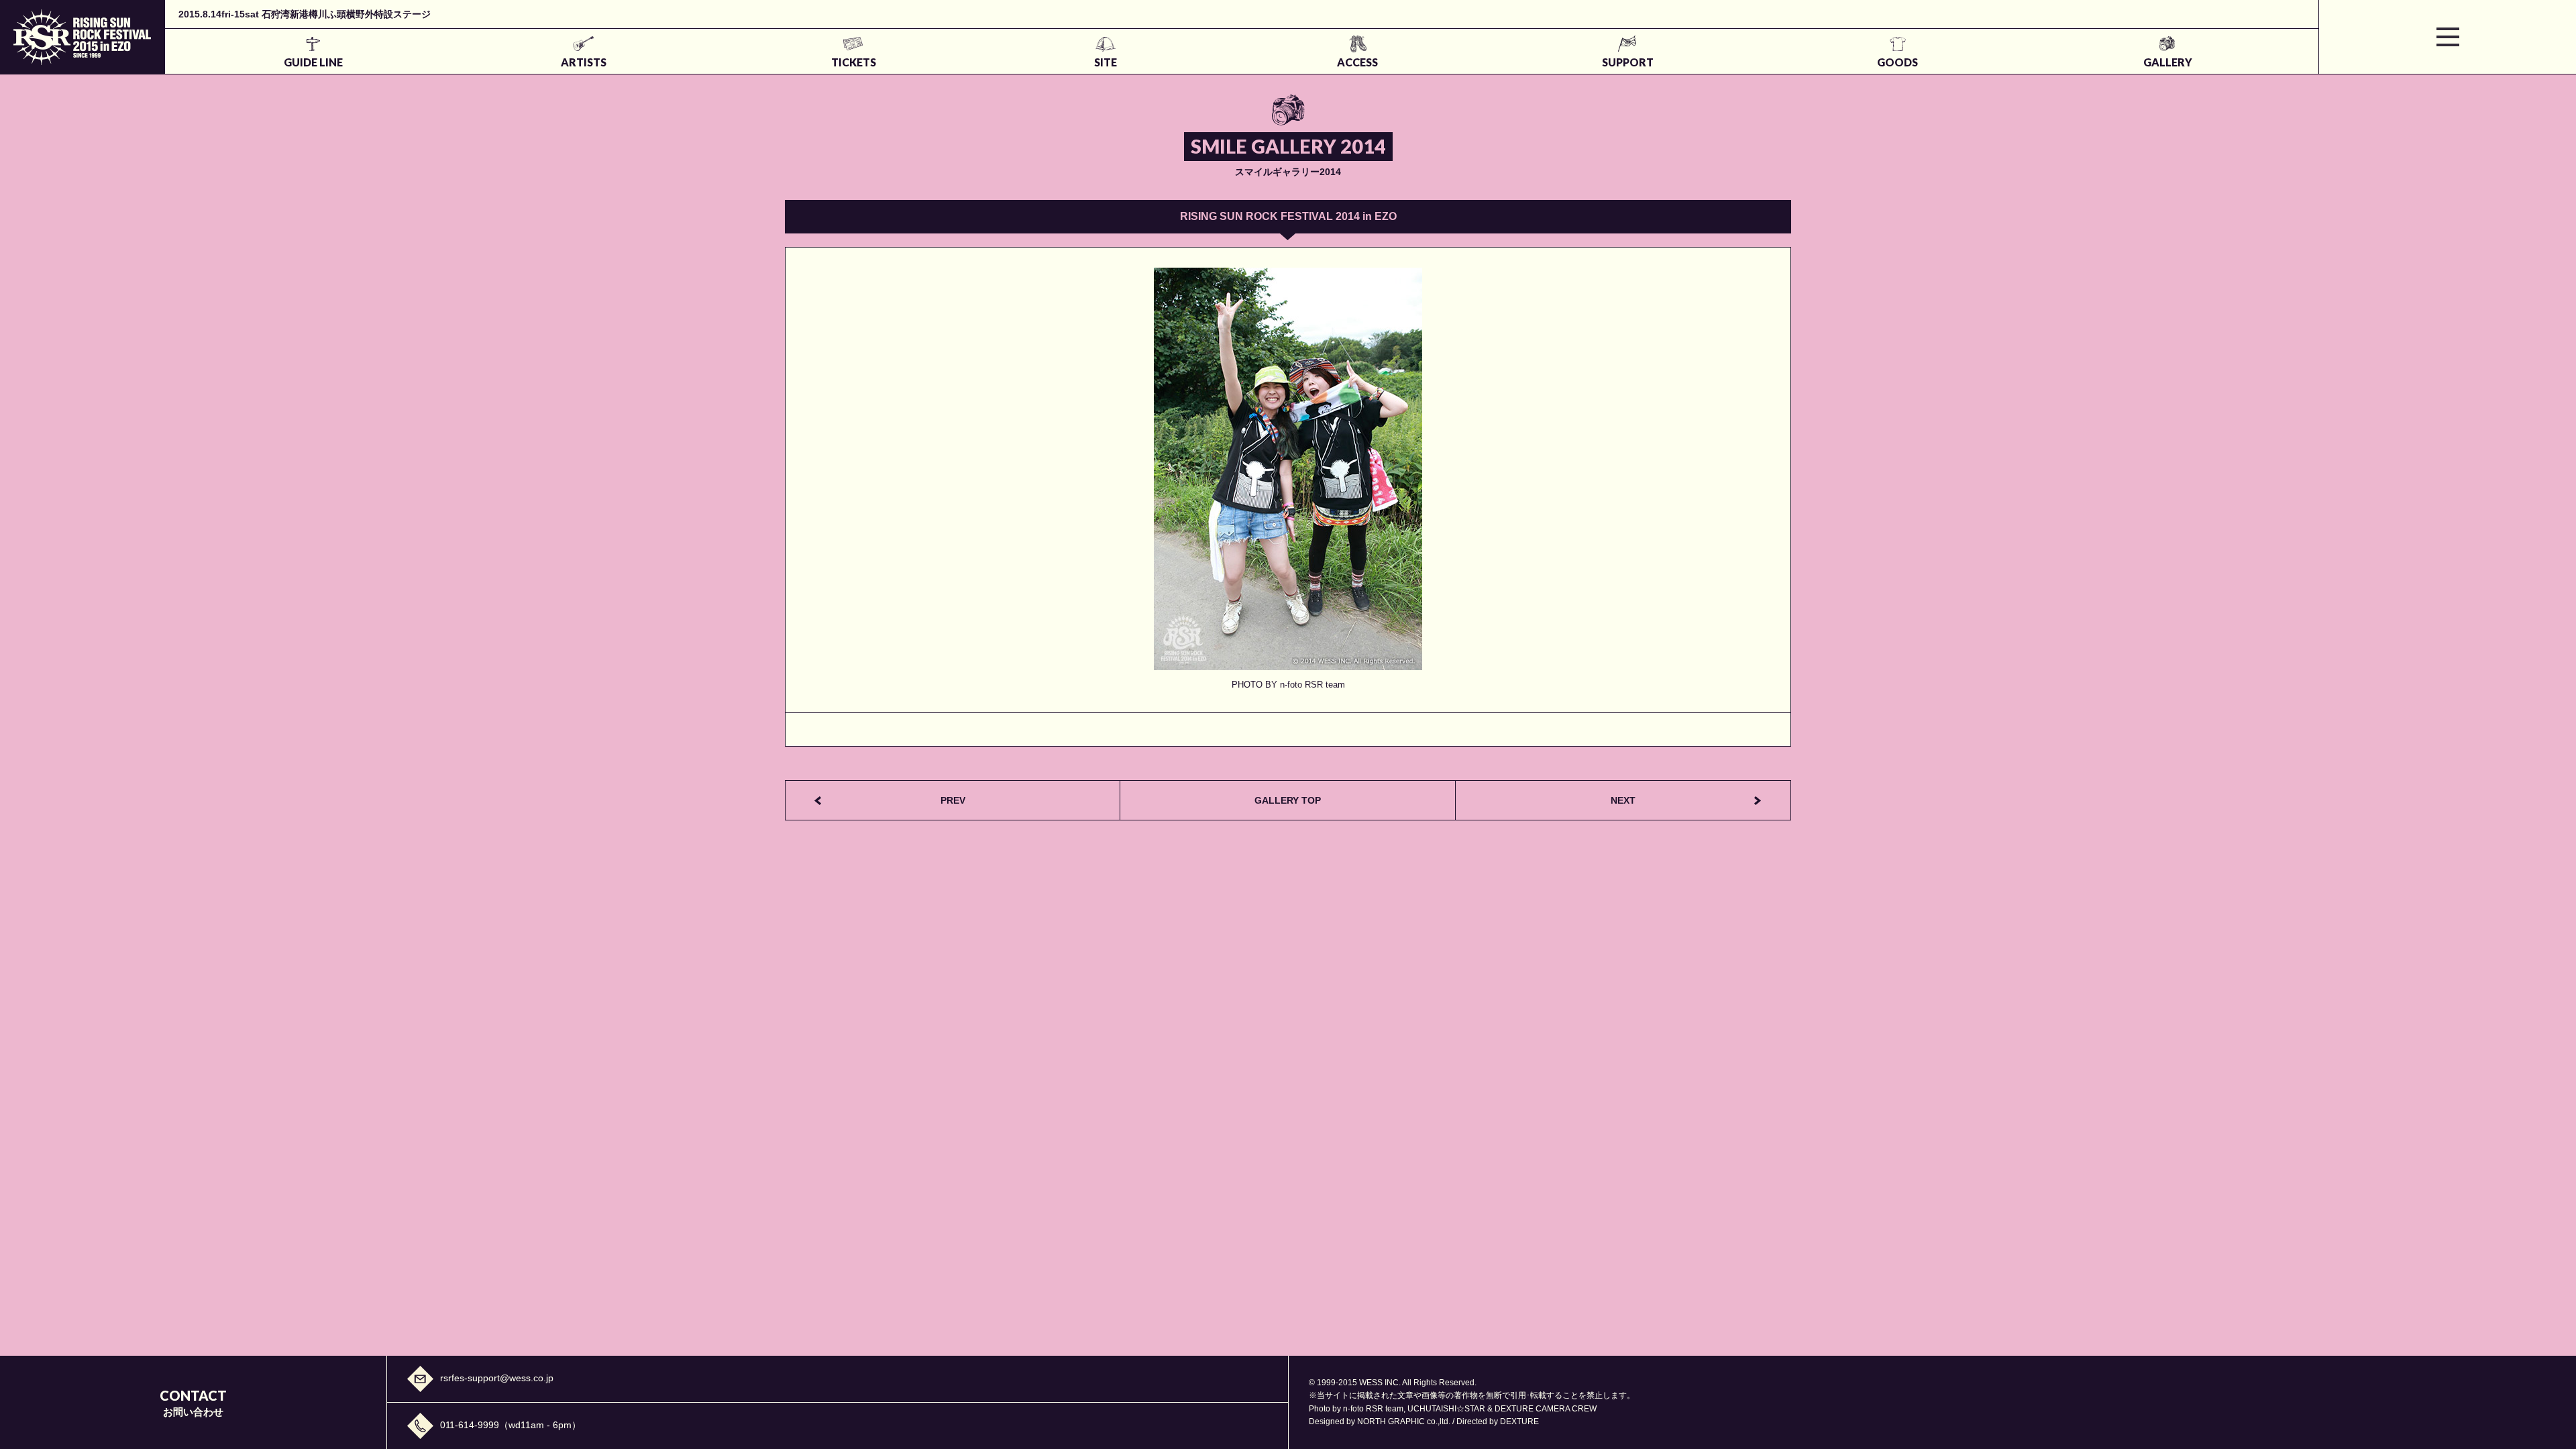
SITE (1106, 62)
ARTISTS (584, 62)
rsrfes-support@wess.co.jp (497, 1378)
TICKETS (854, 62)
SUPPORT (1628, 62)
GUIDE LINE (313, 62)
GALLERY (2168, 62)
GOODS (1897, 62)
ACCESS (1357, 62)
